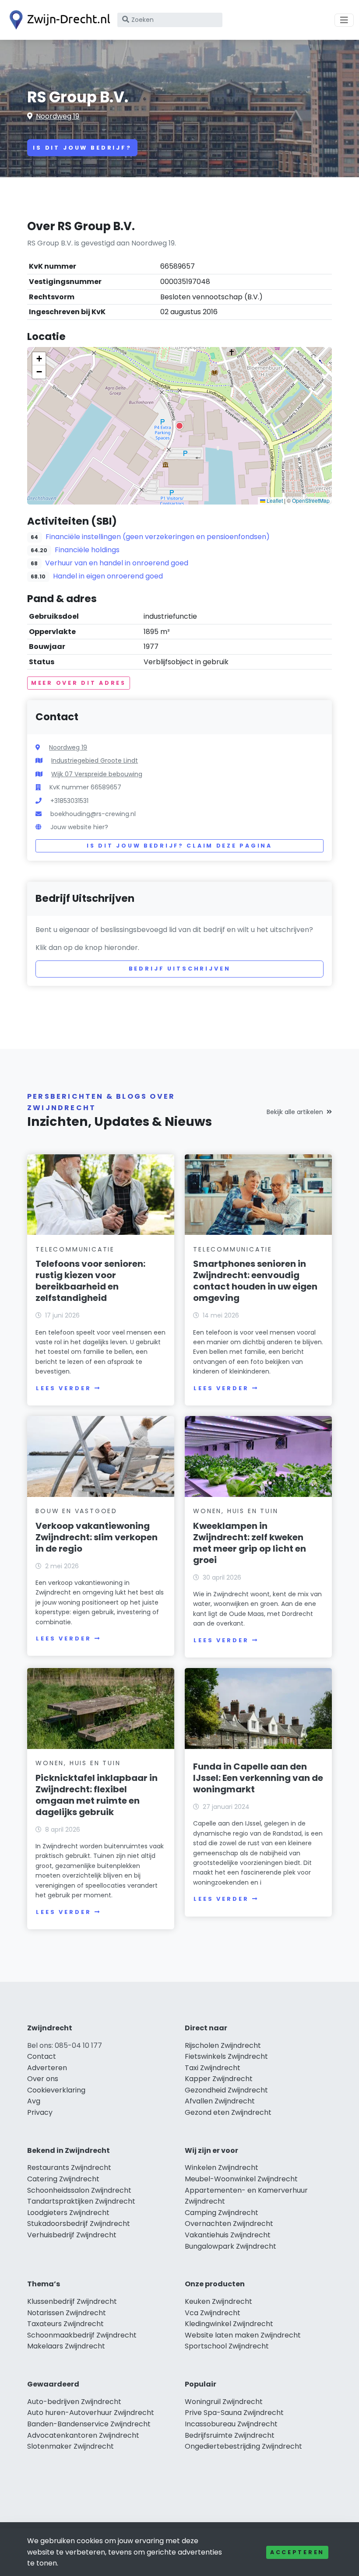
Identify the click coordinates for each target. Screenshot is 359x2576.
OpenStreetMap (311, 500)
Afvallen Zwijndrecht (220, 2101)
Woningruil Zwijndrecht (224, 2402)
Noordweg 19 (58, 116)
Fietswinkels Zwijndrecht (226, 2056)
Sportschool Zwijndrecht (227, 2346)
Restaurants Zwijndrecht (69, 2168)
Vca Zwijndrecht (213, 2313)
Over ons (43, 2079)
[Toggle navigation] (344, 20)
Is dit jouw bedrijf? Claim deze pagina (179, 846)
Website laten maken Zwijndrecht (243, 2335)
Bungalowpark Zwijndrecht (231, 2246)
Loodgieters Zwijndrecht (68, 2213)
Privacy (40, 2112)
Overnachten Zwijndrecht (229, 2224)
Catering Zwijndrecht (63, 2179)
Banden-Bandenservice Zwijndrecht (89, 2424)
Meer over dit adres (79, 683)
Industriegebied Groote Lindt (95, 761)
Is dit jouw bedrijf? (82, 148)
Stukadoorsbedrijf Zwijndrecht (79, 2224)
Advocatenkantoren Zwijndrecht (83, 2435)
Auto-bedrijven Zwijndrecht (74, 2402)
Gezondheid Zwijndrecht (226, 2090)
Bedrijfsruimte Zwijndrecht (230, 2435)
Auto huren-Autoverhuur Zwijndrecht (91, 2413)
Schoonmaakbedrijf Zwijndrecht (82, 2335)
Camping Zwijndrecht (222, 2213)
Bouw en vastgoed (76, 1511)
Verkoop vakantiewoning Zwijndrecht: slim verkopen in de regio (97, 1537)
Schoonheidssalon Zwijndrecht (79, 2190)
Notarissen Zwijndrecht (67, 2313)
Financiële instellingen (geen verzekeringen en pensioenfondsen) (158, 537)
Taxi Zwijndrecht (213, 2068)
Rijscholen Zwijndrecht (223, 2045)
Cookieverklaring (56, 2090)
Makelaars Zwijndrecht (66, 2346)
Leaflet (274, 500)
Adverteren (47, 2068)
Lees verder (63, 1388)
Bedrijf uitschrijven (180, 969)
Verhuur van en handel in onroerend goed (117, 563)
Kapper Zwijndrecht (219, 2079)
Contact (42, 2056)
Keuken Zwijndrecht (218, 2301)
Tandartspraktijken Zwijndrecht (81, 2201)
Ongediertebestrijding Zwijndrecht (243, 2446)
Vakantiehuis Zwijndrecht (228, 2235)
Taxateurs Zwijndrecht (65, 2324)
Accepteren (297, 2552)
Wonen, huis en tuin (236, 1511)
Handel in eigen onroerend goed (108, 576)
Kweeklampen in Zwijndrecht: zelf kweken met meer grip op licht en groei (250, 1543)
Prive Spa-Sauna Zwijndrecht (234, 2413)
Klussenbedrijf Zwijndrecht (72, 2301)
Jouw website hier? (79, 827)
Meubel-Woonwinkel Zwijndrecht (241, 2179)
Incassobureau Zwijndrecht (231, 2424)
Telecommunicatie (75, 1249)
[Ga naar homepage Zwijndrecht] (58, 20)
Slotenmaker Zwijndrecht (70, 2446)
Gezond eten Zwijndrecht (228, 2112)
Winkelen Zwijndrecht (222, 2168)
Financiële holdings (87, 550)
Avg (34, 2101)
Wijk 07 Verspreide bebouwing (97, 774)
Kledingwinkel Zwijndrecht (229, 2324)
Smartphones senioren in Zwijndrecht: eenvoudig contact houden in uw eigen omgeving (255, 1281)
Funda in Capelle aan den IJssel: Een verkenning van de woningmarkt (258, 1778)
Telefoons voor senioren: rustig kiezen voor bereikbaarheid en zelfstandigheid (90, 1281)
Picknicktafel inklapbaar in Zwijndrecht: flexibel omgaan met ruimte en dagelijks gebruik (97, 1795)
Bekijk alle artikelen (295, 1112)
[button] (179, 426)
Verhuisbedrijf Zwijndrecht (72, 2235)
